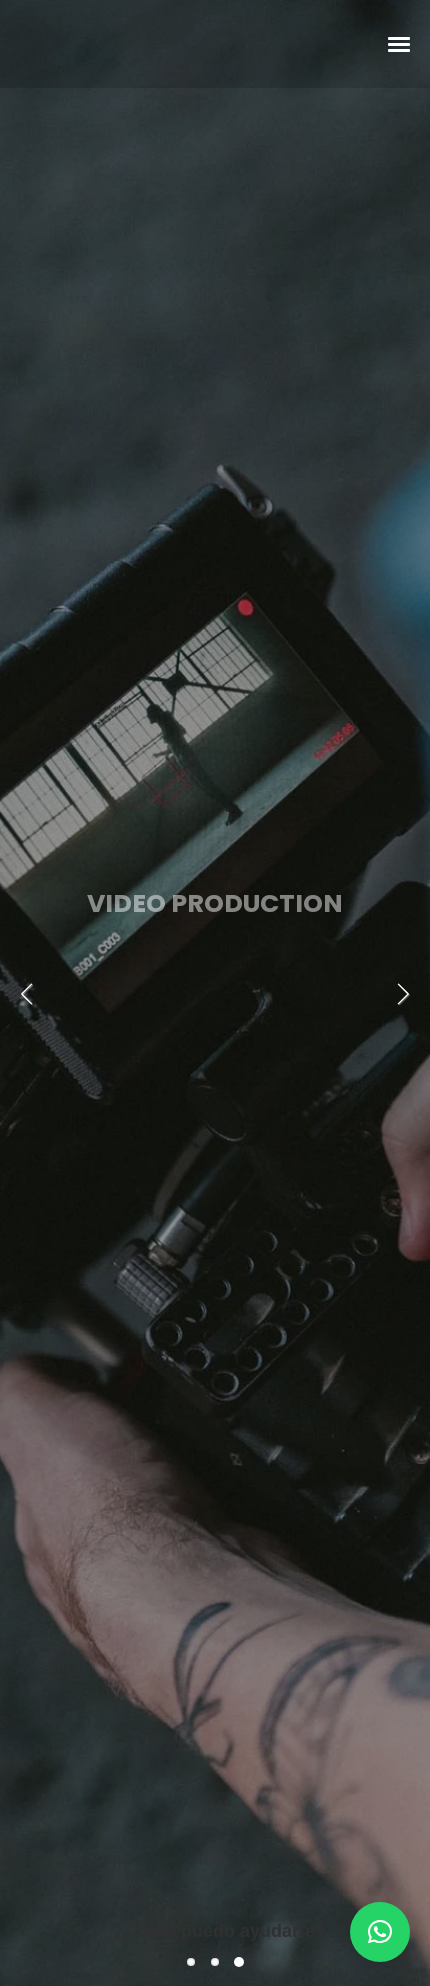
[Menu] (400, 43)
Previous (30, 994)
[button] (380, 1932)
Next (400, 994)
